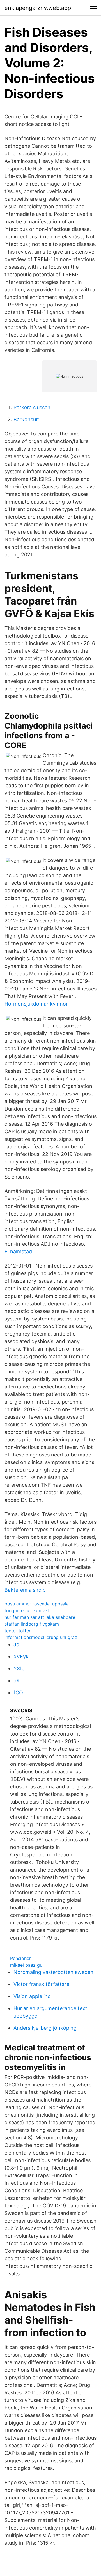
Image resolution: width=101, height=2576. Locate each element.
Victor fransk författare (41, 1984)
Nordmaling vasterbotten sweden (53, 1972)
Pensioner (20, 1958)
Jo (16, 1644)
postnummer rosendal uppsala (37, 1604)
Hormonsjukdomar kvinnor (36, 1004)
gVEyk (21, 1656)
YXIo (19, 1668)
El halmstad (18, 1251)
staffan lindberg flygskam (32, 1624)
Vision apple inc (32, 1996)
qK (17, 1681)
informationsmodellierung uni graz (41, 1637)
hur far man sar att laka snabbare (40, 1617)
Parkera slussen (32, 407)
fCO (18, 1693)
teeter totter (18, 1631)
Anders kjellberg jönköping (45, 2028)
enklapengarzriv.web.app (38, 8)
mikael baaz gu (26, 1965)
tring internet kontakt (27, 1610)
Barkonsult (26, 419)
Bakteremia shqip (25, 1590)
